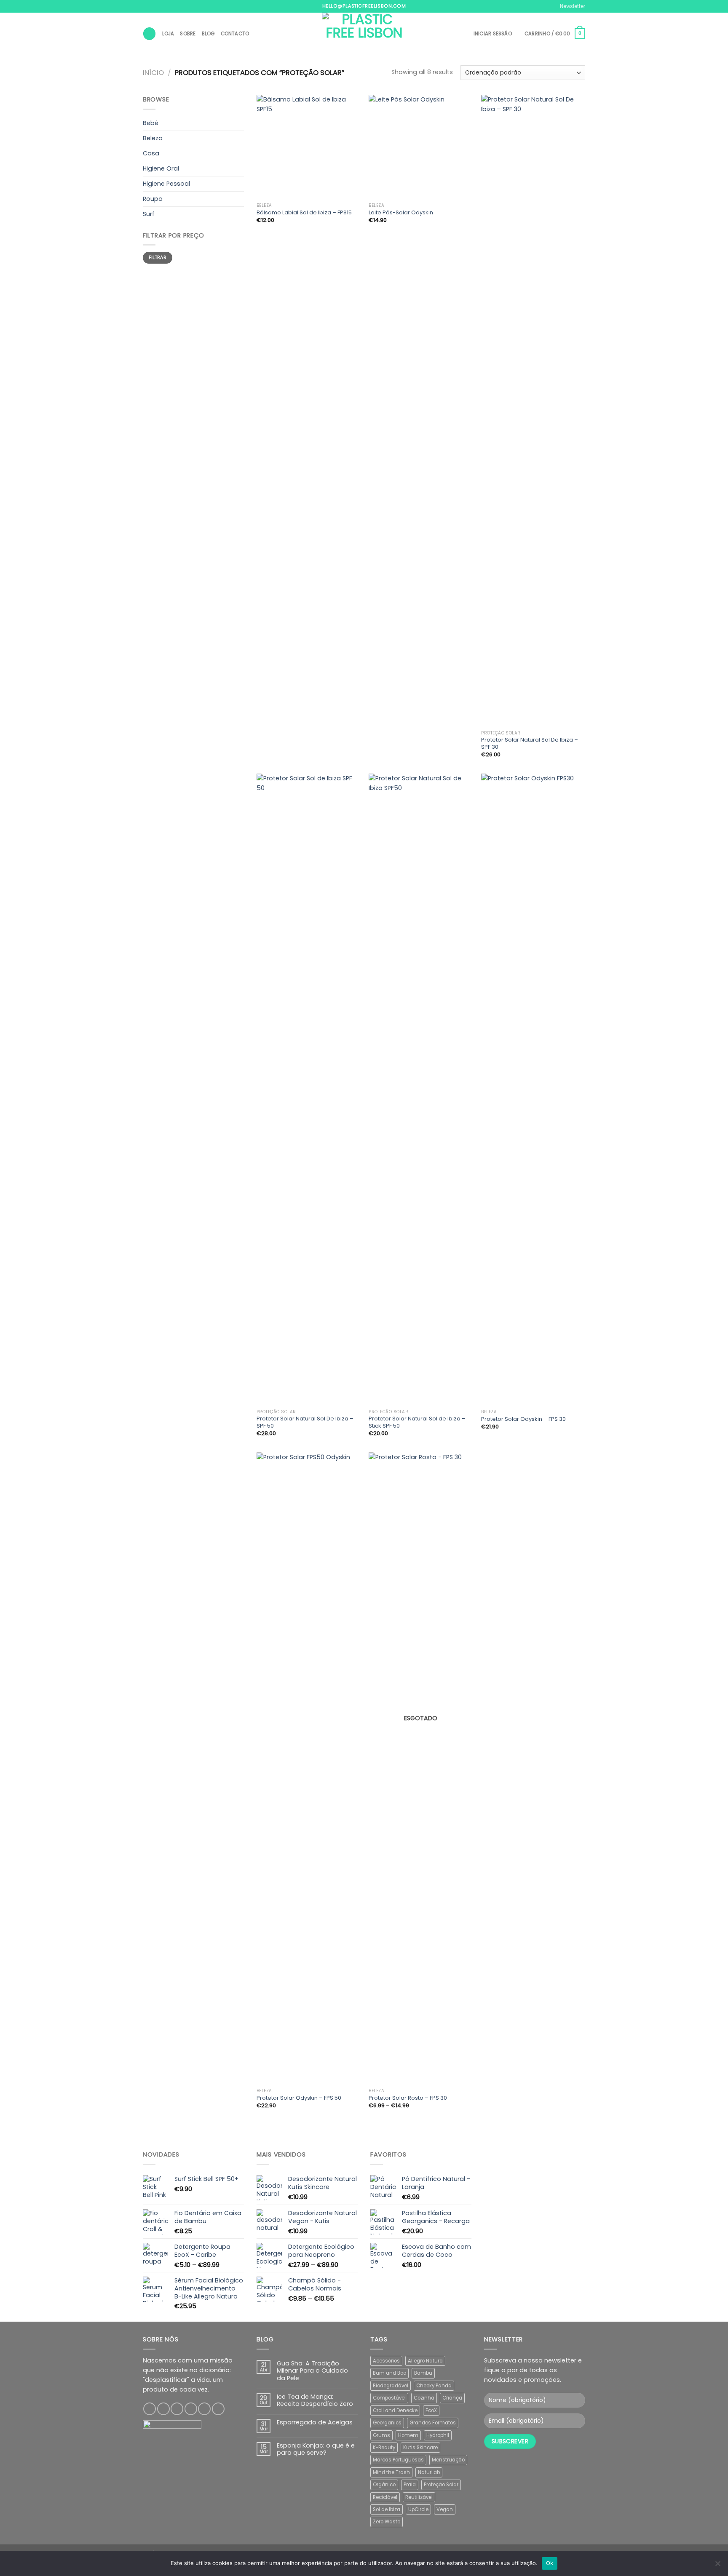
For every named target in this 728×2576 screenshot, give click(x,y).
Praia (410, 2485)
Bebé (151, 123)
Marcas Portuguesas (398, 2460)
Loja (168, 34)
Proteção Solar (441, 2485)
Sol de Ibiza (387, 2509)
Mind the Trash (391, 2472)
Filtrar (158, 258)
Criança (452, 2398)
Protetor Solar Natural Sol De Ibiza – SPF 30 (530, 744)
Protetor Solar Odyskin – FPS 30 (523, 1419)
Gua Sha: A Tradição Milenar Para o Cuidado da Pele (312, 2371)
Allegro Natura (425, 2361)
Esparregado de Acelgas (315, 2423)
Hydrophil (438, 2435)
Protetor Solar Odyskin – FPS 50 (299, 2098)
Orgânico (384, 2485)
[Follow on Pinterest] (204, 2409)
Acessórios (386, 2361)
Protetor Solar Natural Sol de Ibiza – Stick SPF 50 (417, 1423)
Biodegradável (391, 2386)
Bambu (423, 2373)
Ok (550, 2563)
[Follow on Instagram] (163, 2409)
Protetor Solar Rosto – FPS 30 (408, 2098)
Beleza (153, 138)
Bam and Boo (389, 2373)
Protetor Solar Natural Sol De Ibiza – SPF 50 (305, 1423)
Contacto (235, 34)
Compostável (389, 2398)
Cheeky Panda (434, 2386)
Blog (208, 34)
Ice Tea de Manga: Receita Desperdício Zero (315, 2401)
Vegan (445, 2509)
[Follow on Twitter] (177, 2409)
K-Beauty (384, 2448)
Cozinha (424, 2398)
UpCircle (418, 2509)
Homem (408, 2435)
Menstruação (448, 2460)
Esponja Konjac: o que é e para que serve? (316, 2449)
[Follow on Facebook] (150, 2409)
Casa (151, 153)
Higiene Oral (161, 168)
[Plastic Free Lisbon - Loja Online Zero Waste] (364, 34)
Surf (149, 214)
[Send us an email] (191, 2409)
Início (153, 73)
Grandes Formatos (433, 2423)
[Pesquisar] (149, 34)
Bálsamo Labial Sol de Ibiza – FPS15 (304, 213)
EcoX (431, 2410)
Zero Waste (387, 2522)
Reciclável (385, 2497)
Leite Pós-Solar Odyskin (401, 213)
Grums (381, 2435)
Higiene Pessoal (166, 184)
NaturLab (429, 2472)
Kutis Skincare (420, 2448)
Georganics (387, 2423)
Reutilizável (419, 2497)
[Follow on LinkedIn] (218, 2409)
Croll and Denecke (395, 2410)
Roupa (153, 199)
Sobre (188, 34)
